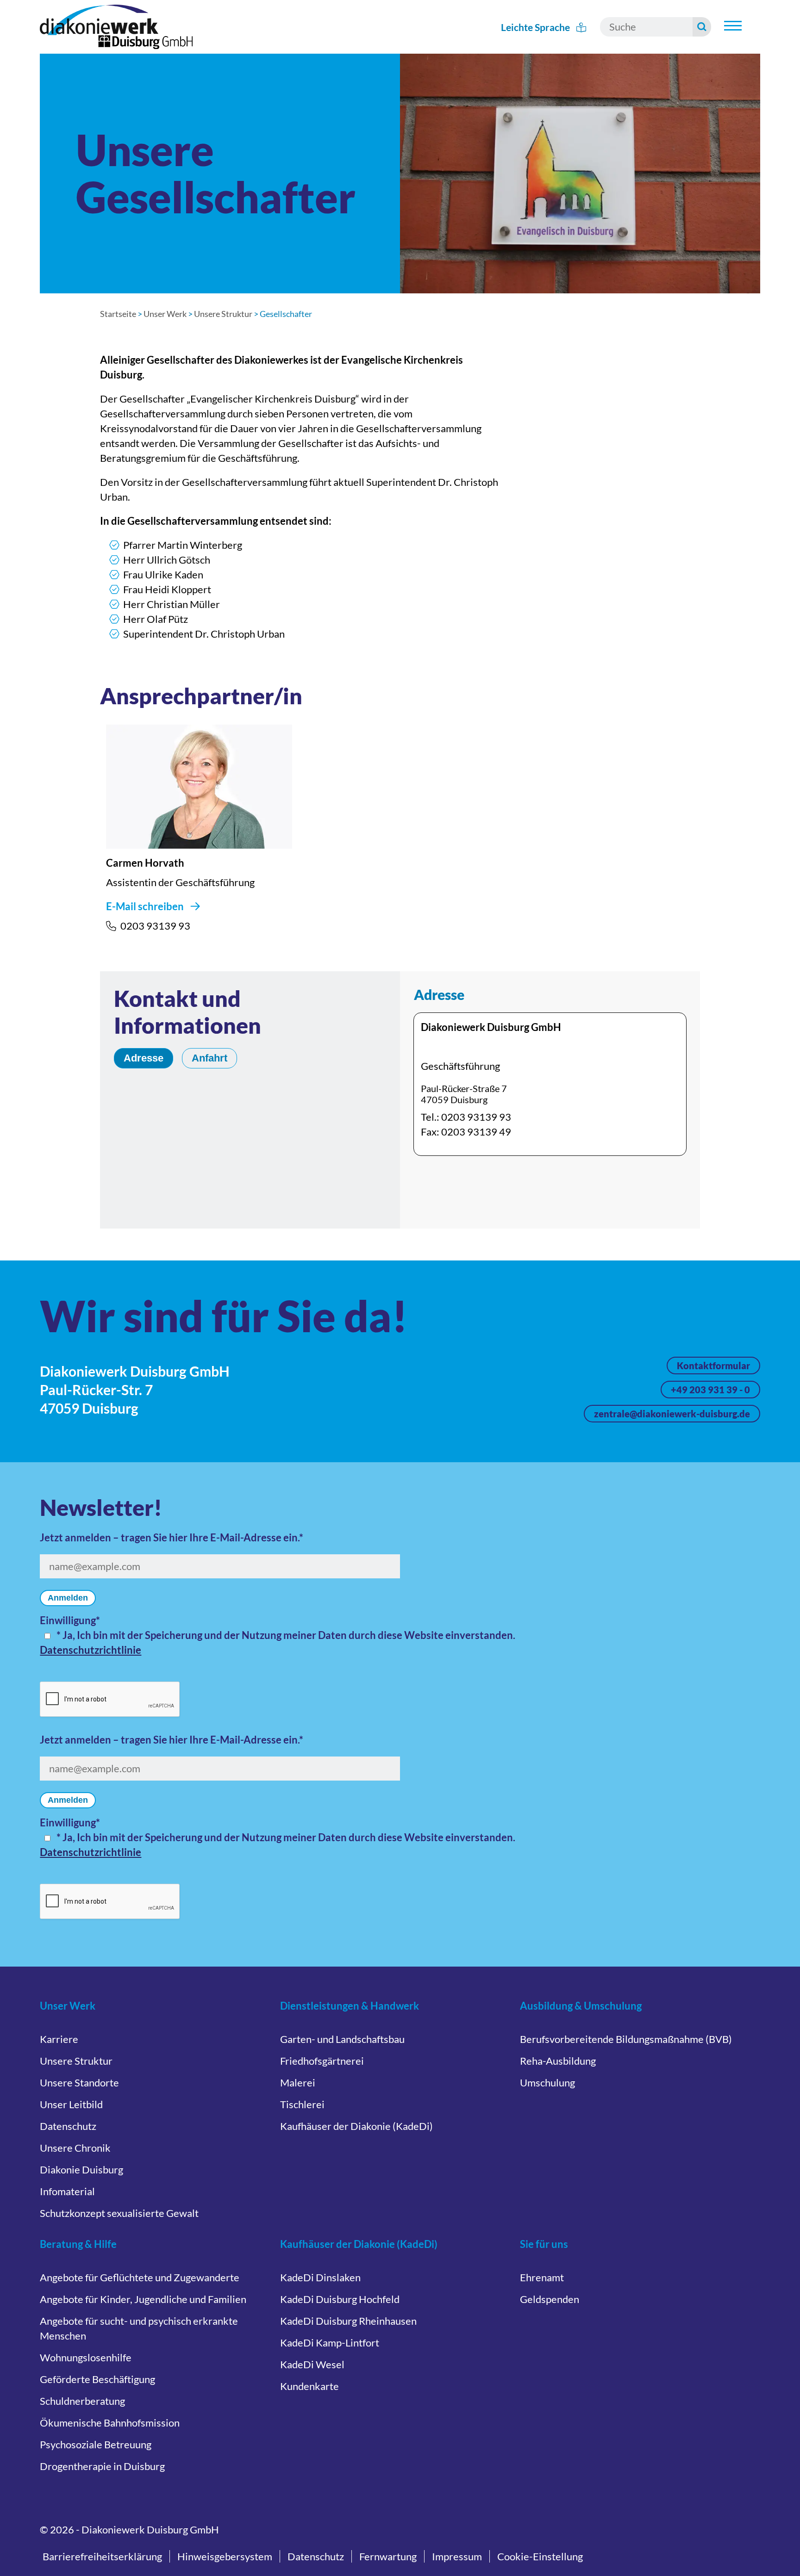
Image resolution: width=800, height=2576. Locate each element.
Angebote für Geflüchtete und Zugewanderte (140, 2277)
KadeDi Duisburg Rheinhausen (348, 2321)
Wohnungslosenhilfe (86, 2357)
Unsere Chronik (75, 2148)
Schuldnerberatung (82, 2401)
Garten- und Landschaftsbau (342, 2039)
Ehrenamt (542, 2277)
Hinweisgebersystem (225, 2556)
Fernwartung (388, 2556)
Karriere (59, 2039)
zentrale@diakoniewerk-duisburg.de (672, 1414)
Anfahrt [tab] (209, 1058)
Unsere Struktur (223, 314)
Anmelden (68, 1598)
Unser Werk (165, 314)
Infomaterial (67, 2191)
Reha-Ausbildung (558, 2061)
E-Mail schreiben (145, 906)
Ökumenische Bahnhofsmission (110, 2423)
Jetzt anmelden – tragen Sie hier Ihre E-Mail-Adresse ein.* (172, 1537)
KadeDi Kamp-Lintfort (330, 2343)
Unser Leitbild (71, 2104)
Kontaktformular (713, 1366)
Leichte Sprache (536, 27)
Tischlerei (302, 2104)
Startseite (118, 314)
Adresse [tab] (144, 1058)
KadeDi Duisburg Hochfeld (340, 2299)
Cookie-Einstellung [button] (540, 2556)
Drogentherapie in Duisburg (102, 2466)
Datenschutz (68, 2126)
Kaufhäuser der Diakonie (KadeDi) (356, 2126)
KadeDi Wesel (312, 2364)
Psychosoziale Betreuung (96, 2444)
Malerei (298, 2083)
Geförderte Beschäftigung (97, 2379)
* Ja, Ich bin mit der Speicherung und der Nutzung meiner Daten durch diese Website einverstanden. (286, 1635)
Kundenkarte (309, 2386)
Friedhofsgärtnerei (322, 2061)
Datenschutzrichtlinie (91, 1650)
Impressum (457, 2556)
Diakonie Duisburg (81, 2169)
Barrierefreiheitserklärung (102, 2556)
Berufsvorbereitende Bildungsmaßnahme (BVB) (626, 2039)
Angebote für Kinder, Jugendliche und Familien (143, 2299)
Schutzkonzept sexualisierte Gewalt (119, 2213)
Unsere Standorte (79, 2083)
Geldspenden (550, 2299)
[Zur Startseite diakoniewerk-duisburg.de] (116, 27)
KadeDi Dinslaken (320, 2277)
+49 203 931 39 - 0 (710, 1390)
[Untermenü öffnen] (733, 26)
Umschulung (547, 2083)
